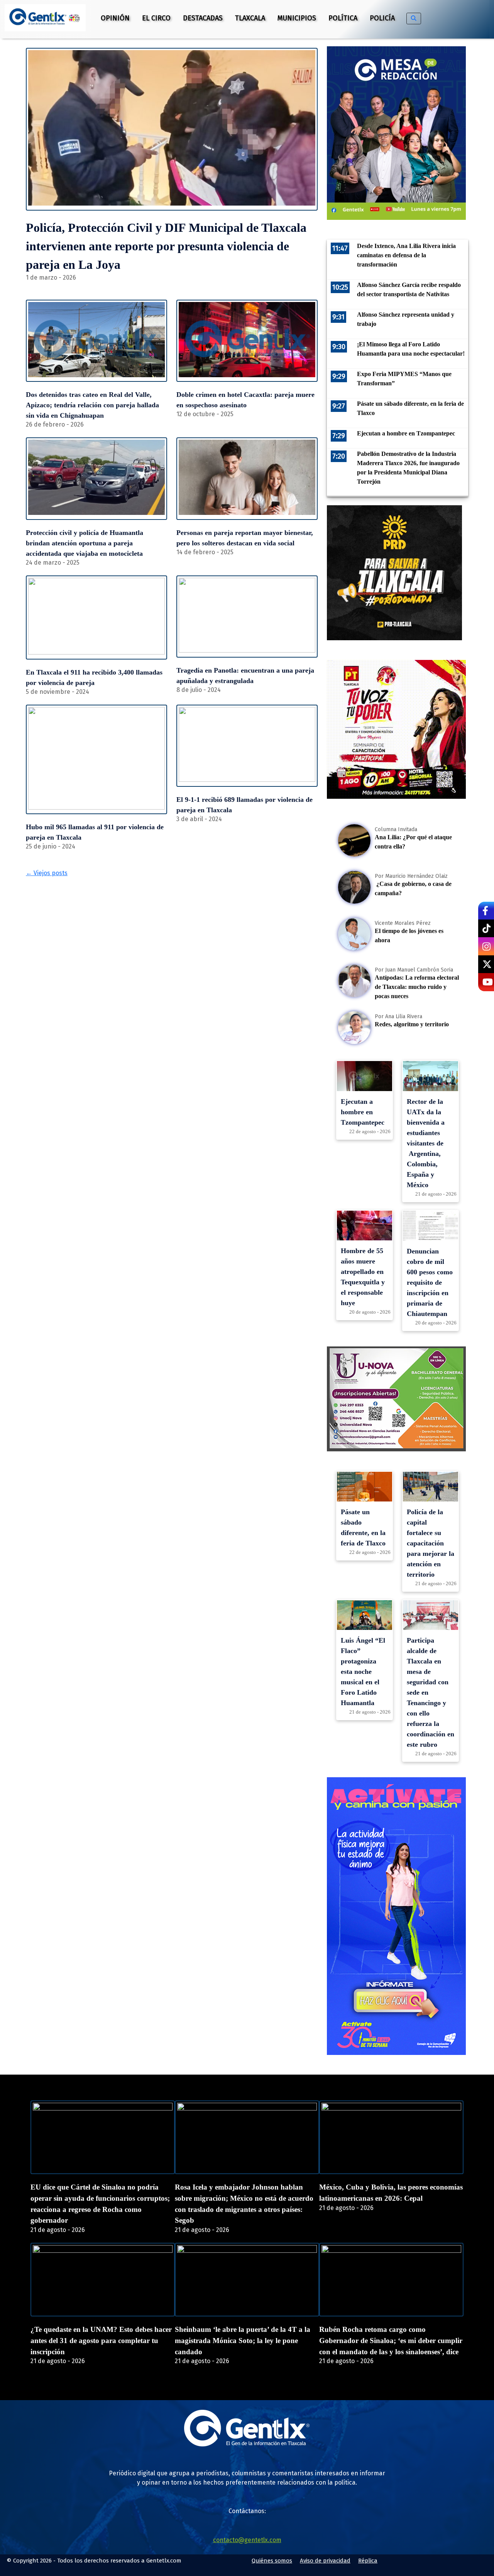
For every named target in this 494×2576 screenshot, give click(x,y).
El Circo (156, 18)
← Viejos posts (47, 873)
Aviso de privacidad (325, 2561)
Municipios (297, 18)
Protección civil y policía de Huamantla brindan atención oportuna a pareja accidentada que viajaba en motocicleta (85, 543)
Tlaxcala (250, 18)
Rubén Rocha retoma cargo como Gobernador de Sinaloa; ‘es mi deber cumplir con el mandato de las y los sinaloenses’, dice (391, 2341)
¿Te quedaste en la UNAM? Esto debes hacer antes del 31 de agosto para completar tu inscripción (101, 2341)
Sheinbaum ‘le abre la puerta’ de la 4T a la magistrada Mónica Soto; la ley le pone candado (243, 2341)
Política (343, 18)
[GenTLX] (247, 2444)
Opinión (115, 18)
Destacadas (203, 18)
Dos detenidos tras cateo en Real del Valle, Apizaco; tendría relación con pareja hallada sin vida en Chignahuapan (92, 405)
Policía (382, 18)
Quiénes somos (272, 2561)
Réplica (368, 2561)
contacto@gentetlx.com (247, 2540)
